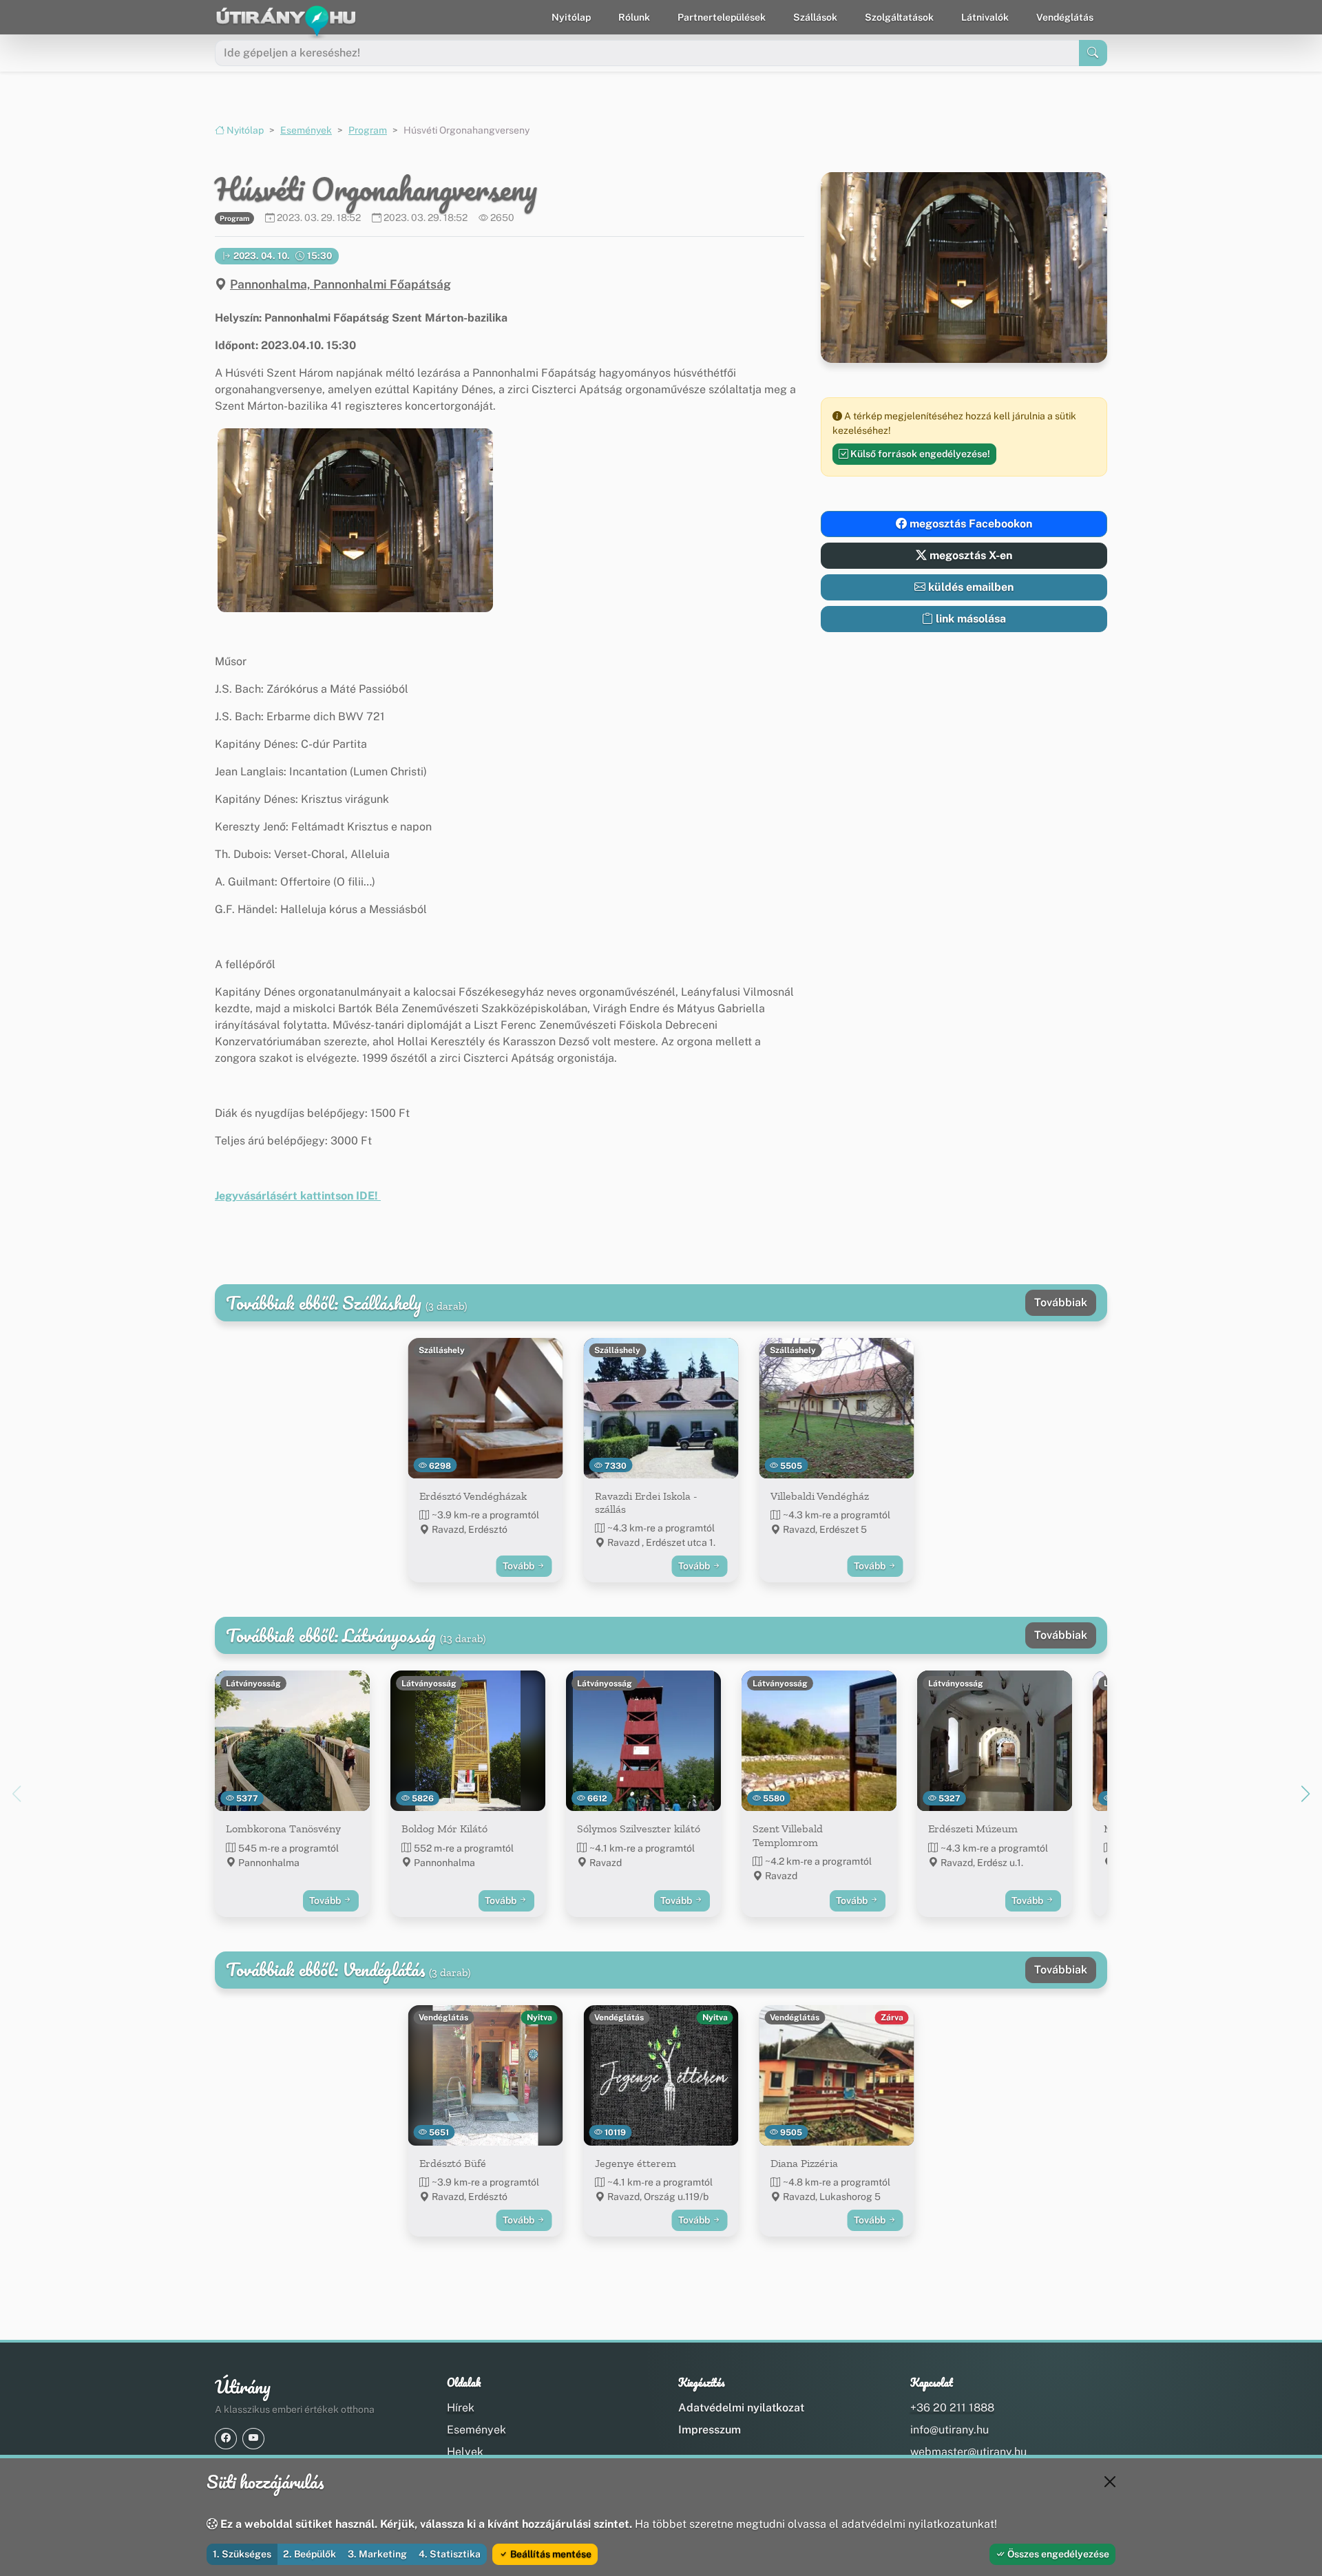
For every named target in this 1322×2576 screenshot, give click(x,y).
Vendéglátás (1065, 17)
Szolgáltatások (899, 17)
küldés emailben (969, 587)
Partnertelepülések (722, 17)
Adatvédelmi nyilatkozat (741, 2408)
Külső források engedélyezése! (919, 454)
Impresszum (710, 2430)
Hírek (461, 2408)
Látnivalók (985, 17)
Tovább (520, 1566)
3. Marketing (377, 2554)
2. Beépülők (309, 2554)
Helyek (465, 2452)
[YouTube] (253, 2439)
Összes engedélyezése (1057, 2554)
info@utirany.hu (949, 2430)
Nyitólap (571, 17)
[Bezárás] (1110, 2482)
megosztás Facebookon (969, 524)
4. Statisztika (450, 2554)
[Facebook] (226, 2439)
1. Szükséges (242, 2554)
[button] (355, 520)
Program (368, 130)
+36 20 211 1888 (952, 2408)
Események (306, 130)
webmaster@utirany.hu (968, 2452)
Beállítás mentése (550, 2554)
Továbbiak (1061, 1302)
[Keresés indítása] (1093, 53)
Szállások (815, 17)
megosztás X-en (969, 555)
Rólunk (634, 17)
